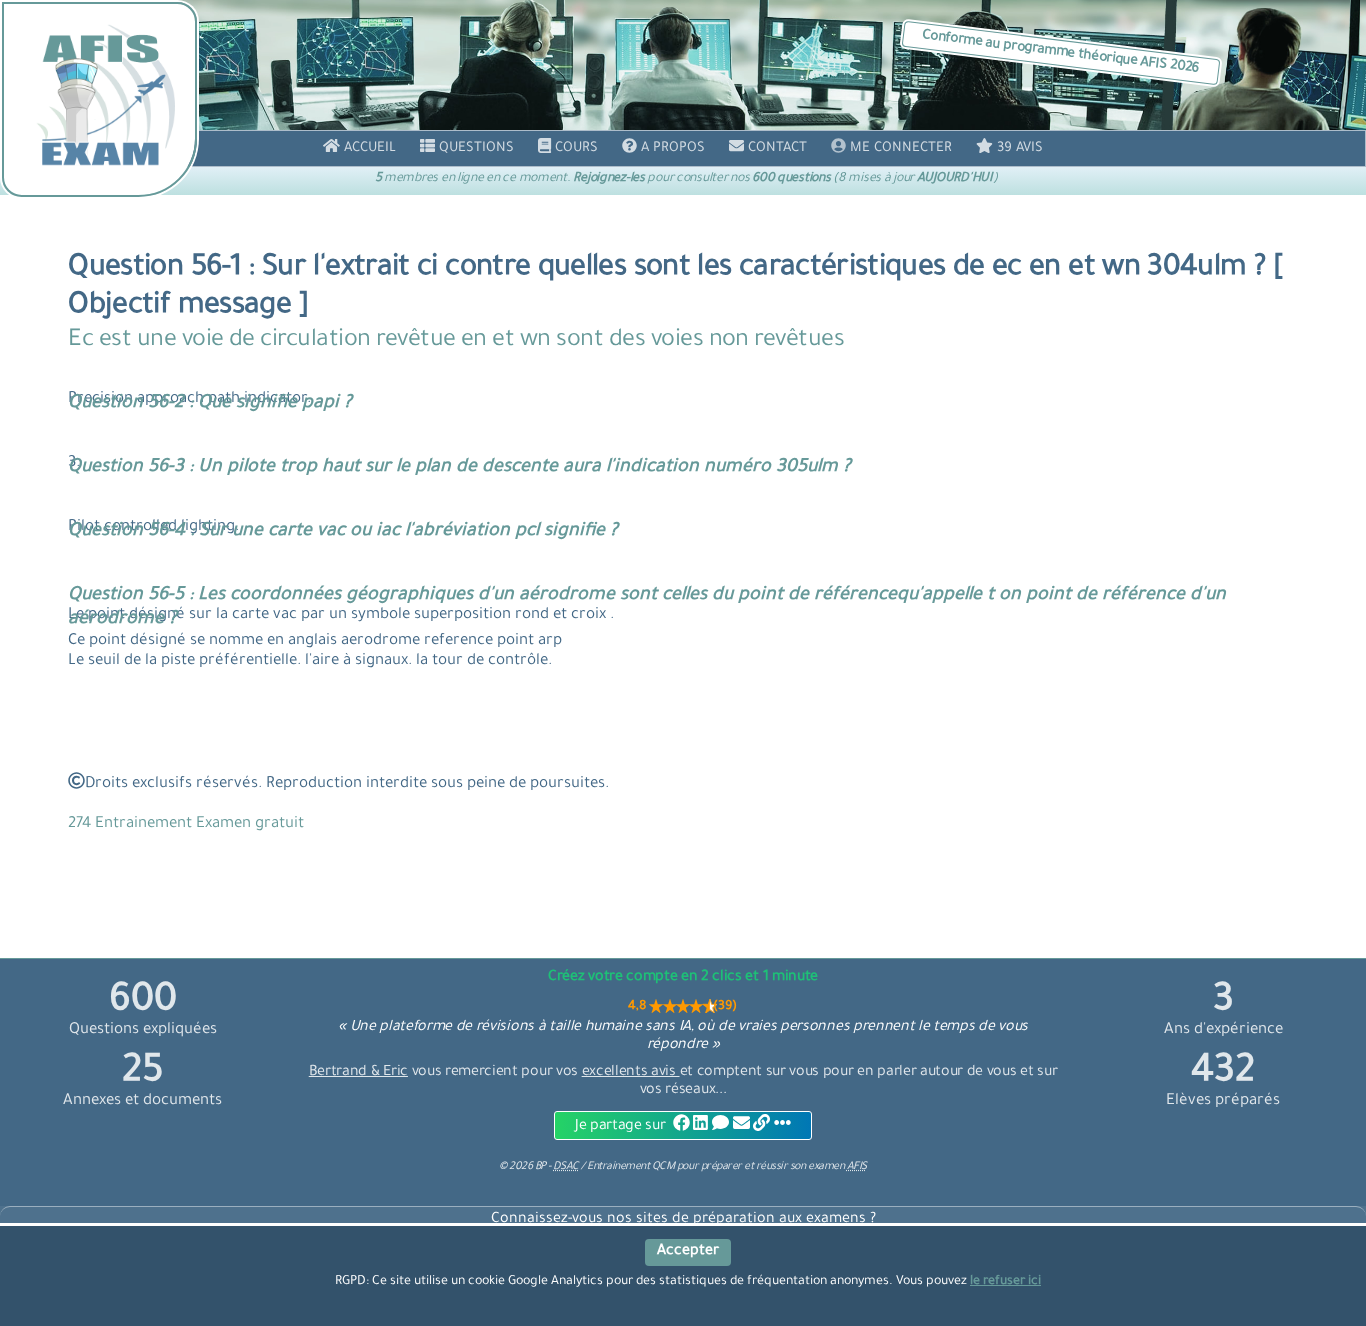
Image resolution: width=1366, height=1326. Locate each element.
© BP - (538, 1167)
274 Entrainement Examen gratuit (186, 824)
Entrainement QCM (632, 1167)
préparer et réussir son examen (784, 1167)
